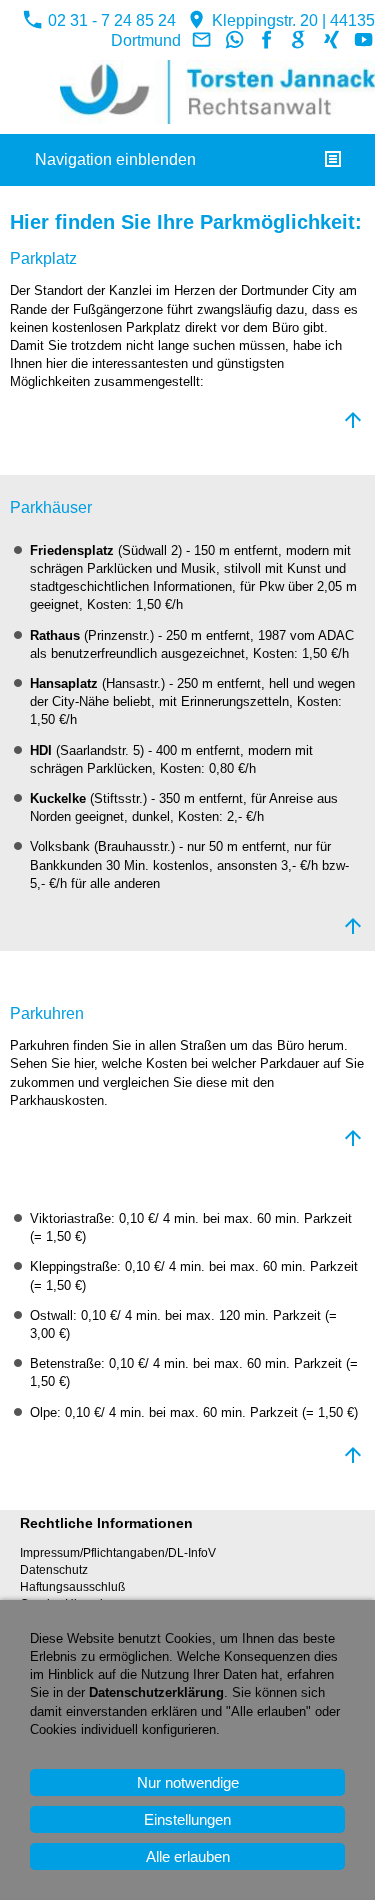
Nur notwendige (188, 1782)
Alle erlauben (188, 1856)
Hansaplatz (64, 683)
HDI (41, 750)
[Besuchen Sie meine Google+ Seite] (299, 40)
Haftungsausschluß (72, 1587)
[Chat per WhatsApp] (234, 40)
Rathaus (55, 635)
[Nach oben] (353, 420)
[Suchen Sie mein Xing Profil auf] (331, 40)
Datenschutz (54, 1570)
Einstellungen (187, 1819)
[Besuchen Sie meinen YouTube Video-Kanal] (364, 40)
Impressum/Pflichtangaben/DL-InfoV (118, 1553)
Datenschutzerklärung (156, 1692)
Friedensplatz (72, 550)
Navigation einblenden (115, 159)
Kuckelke (58, 798)
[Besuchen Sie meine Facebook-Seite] (267, 40)
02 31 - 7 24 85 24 (109, 20)
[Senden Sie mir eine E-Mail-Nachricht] (202, 40)
